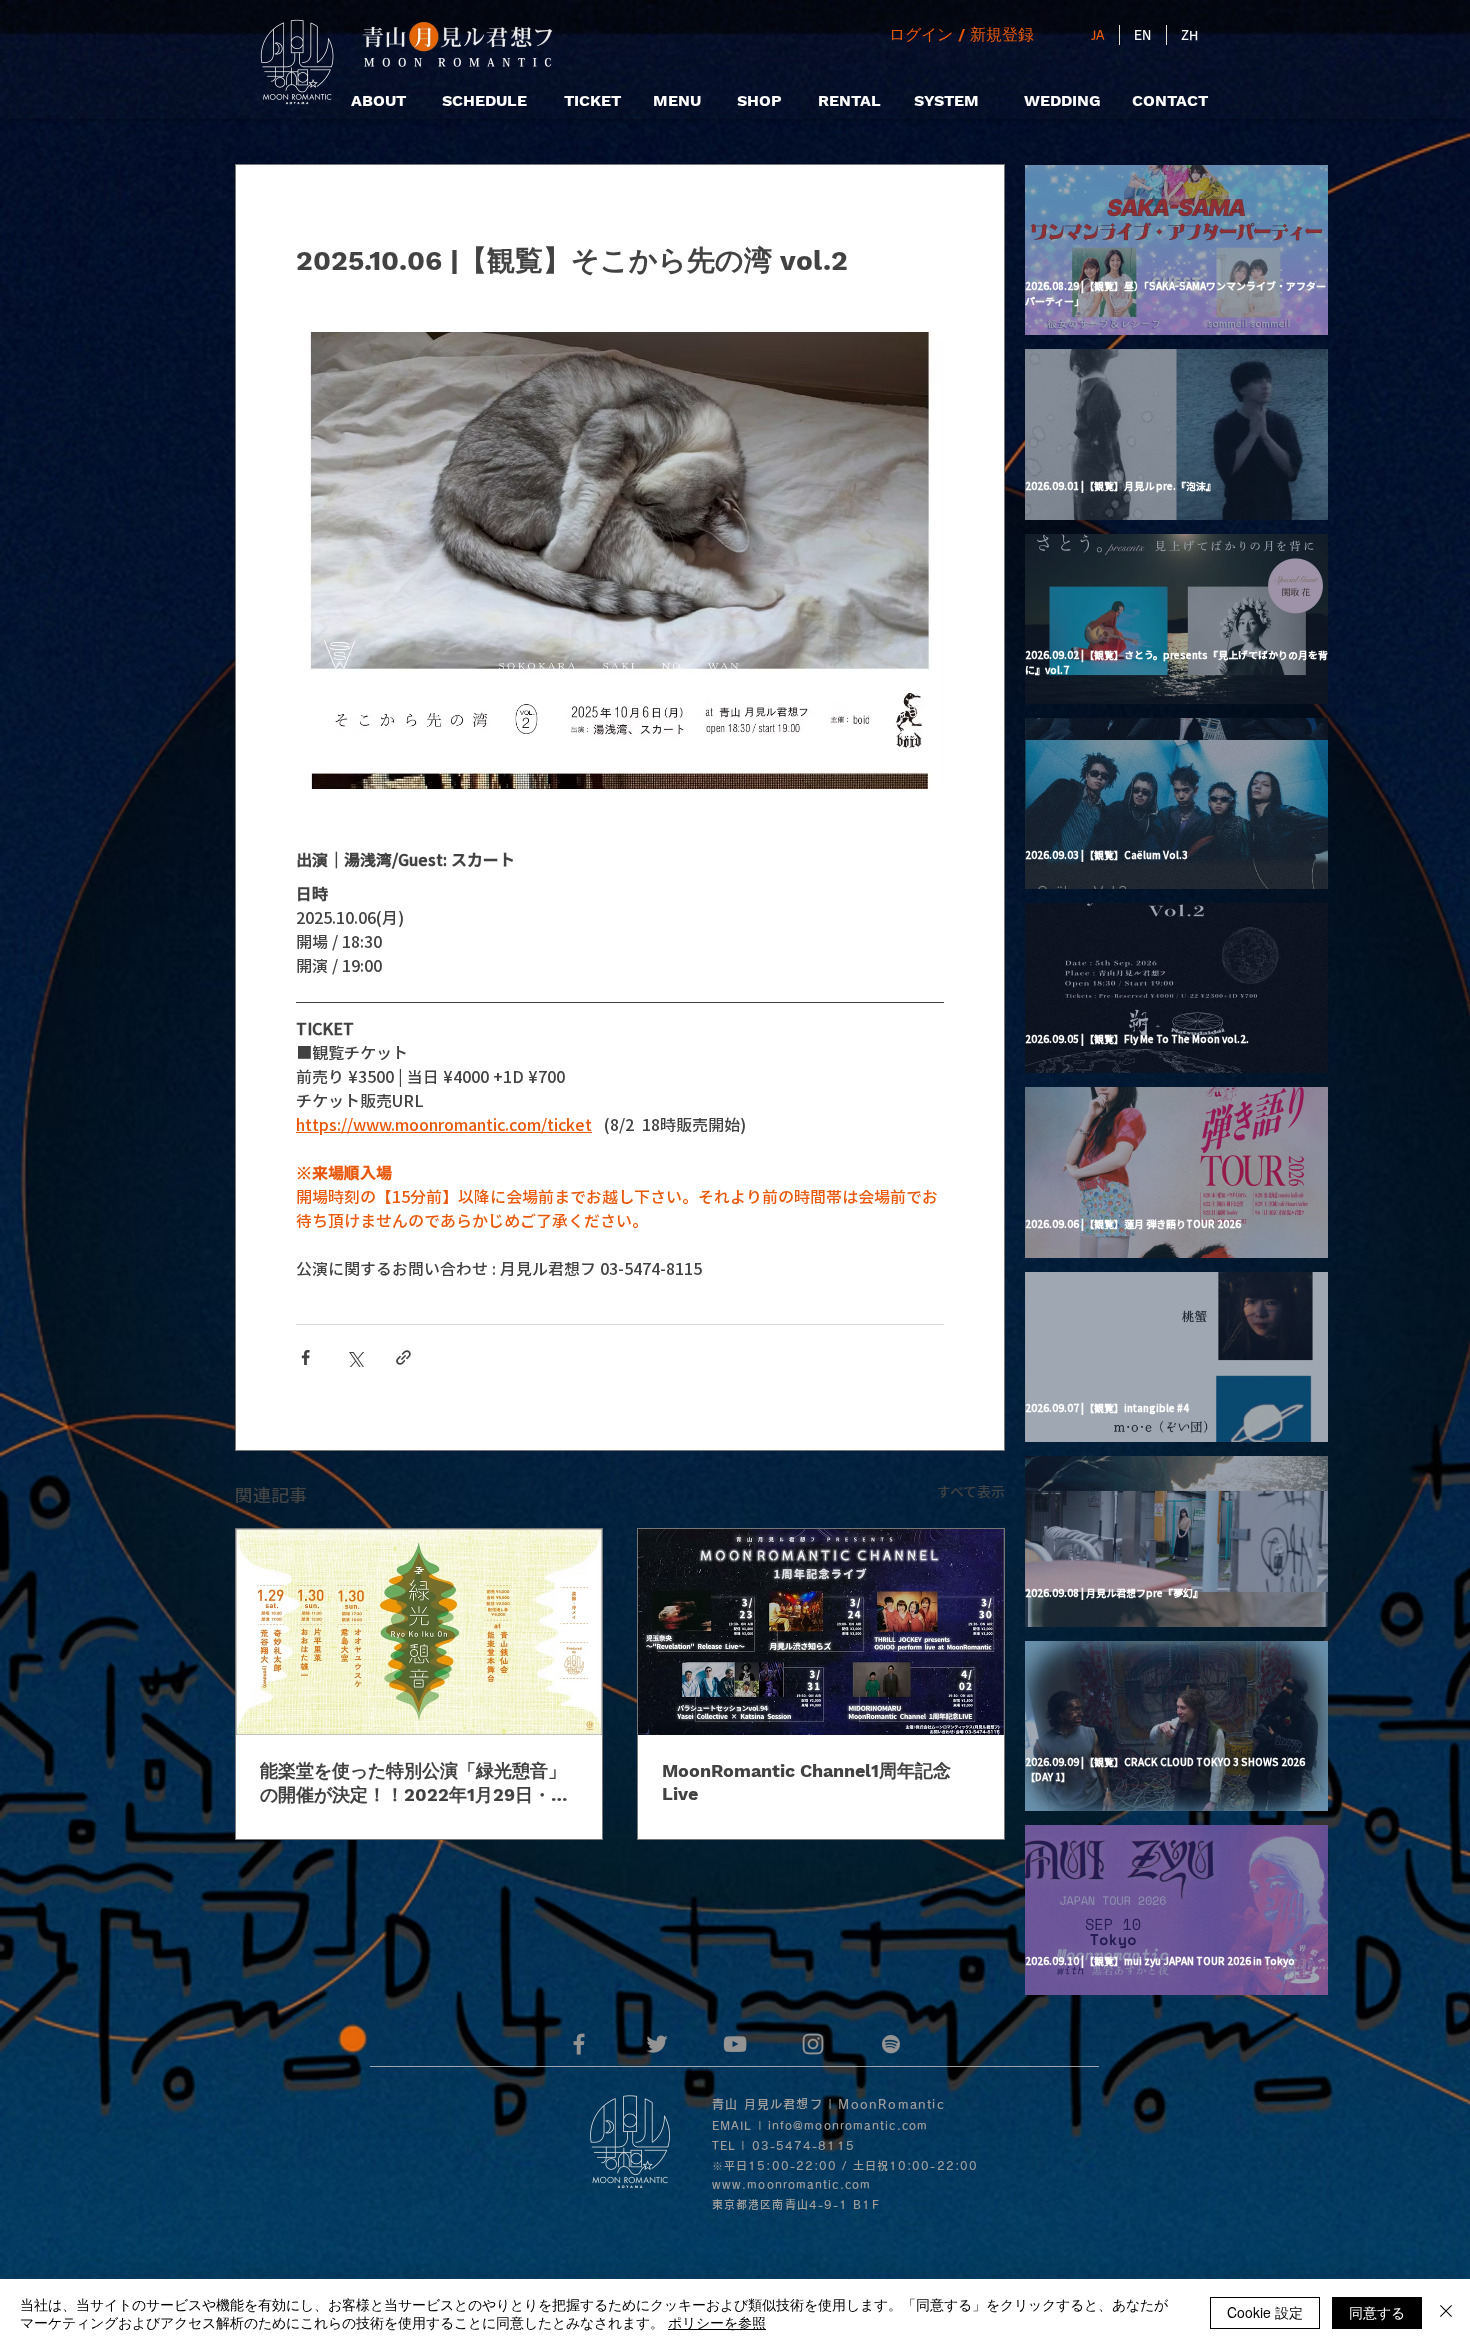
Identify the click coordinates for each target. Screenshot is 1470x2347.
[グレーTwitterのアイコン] (657, 2044)
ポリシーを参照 (717, 2322)
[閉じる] (1446, 2313)
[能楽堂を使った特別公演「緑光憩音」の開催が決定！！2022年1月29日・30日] (419, 1632)
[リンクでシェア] (403, 1357)
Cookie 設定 (1265, 2312)
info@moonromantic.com (848, 2125)
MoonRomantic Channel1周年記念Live (806, 1782)
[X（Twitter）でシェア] (354, 1357)
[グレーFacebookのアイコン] (579, 2044)
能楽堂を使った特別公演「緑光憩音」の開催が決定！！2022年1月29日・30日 (417, 1783)
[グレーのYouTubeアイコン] (735, 2044)
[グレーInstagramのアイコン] (813, 2044)
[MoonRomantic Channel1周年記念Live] (821, 1632)
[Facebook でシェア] (305, 1357)
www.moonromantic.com (791, 2184)
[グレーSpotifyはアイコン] (891, 2044)
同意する (1377, 2312)
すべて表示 (971, 1491)
